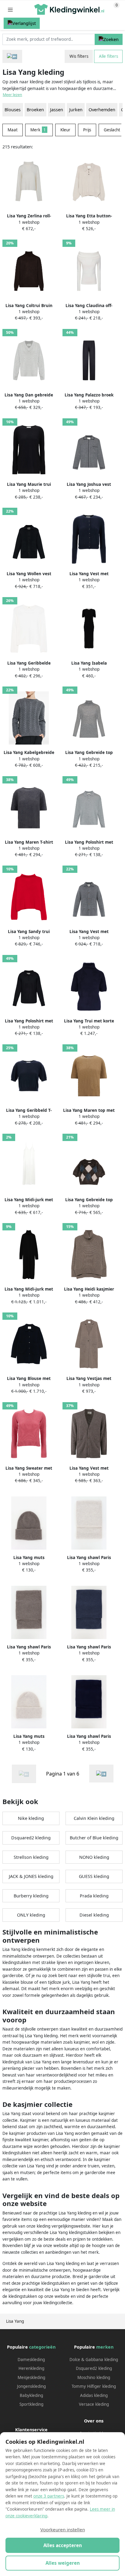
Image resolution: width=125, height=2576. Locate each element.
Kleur (65, 130)
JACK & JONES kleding (31, 1876)
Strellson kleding (31, 1857)
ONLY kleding (31, 1915)
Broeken (35, 110)
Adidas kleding (94, 2395)
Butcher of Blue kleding (94, 1838)
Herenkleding (31, 2368)
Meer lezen (12, 95)
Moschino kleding (94, 2377)
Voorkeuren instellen (63, 2529)
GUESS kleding (94, 1876)
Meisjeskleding (31, 2377)
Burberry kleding (31, 1896)
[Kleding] (12, 56)
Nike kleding (31, 1818)
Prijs (87, 130)
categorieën (42, 2347)
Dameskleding (31, 2360)
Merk (38, 130)
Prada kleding (94, 1896)
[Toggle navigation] (10, 10)
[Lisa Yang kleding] (101, 1774)
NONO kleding (94, 1857)
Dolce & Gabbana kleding (94, 2360)
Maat (13, 130)
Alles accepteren (63, 2545)
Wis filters (79, 56)
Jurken (76, 110)
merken (105, 2347)
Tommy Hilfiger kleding (94, 2386)
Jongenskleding (31, 2386)
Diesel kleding (94, 1915)
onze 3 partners (49, 2496)
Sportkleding (31, 2404)
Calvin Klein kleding (94, 1818)
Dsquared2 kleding (31, 1838)
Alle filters (108, 56)
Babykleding (31, 2395)
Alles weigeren (63, 2563)
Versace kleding (94, 2404)
